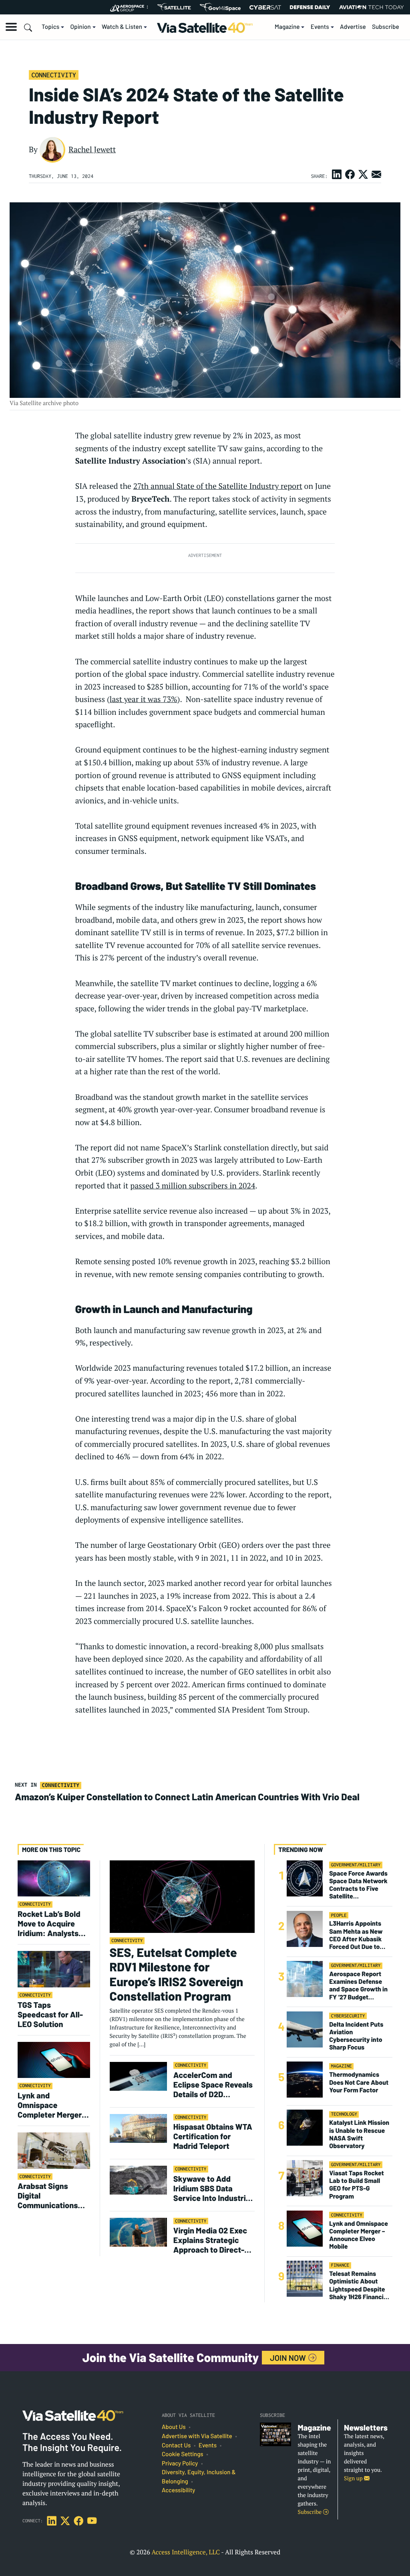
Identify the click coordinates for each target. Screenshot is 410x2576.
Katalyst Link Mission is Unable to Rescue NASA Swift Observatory (359, 2134)
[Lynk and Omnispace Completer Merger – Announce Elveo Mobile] (54, 2059)
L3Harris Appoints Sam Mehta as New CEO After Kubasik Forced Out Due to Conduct (356, 1935)
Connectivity (53, 75)
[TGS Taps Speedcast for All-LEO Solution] (54, 1969)
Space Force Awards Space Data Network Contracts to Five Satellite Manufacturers (358, 1885)
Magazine (287, 27)
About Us (174, 2427)
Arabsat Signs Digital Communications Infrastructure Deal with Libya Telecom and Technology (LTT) (52, 2195)
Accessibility (178, 2490)
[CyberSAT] (265, 7)
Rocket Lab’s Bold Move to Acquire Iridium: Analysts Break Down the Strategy (49, 1923)
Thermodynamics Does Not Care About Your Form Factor (359, 2082)
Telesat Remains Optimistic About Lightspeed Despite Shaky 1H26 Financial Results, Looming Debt (359, 2285)
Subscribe (386, 27)
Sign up (354, 2478)
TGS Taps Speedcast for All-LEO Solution (50, 2014)
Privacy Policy (180, 2463)
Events (320, 27)
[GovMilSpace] (220, 7)
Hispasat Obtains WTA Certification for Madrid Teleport (213, 2136)
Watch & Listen (122, 27)
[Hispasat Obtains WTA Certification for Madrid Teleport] (138, 2128)
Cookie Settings (183, 2454)
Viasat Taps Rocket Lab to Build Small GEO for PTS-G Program (356, 2185)
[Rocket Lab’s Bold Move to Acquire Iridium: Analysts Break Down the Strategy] (54, 1878)
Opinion (81, 27)
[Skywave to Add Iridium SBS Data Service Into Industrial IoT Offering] (138, 2180)
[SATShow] (174, 7)
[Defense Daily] (310, 7)
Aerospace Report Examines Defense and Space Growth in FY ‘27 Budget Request (358, 1986)
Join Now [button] (289, 2358)
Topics (50, 27)
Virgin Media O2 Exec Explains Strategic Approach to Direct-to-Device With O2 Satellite (210, 2240)
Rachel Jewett (92, 149)
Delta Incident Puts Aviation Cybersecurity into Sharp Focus (356, 2036)
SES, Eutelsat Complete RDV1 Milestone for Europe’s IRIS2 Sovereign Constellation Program (177, 1975)
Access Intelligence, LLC (186, 2552)
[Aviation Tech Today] (372, 7)
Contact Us (176, 2445)
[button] (11, 27)
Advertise (353, 27)
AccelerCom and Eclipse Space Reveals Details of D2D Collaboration (213, 2084)
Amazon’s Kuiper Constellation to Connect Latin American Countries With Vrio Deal (188, 1797)
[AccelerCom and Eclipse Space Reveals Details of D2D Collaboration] (138, 2076)
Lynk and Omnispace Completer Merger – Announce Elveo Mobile (52, 2105)
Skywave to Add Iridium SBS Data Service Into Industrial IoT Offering (213, 2188)
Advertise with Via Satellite (197, 2436)
